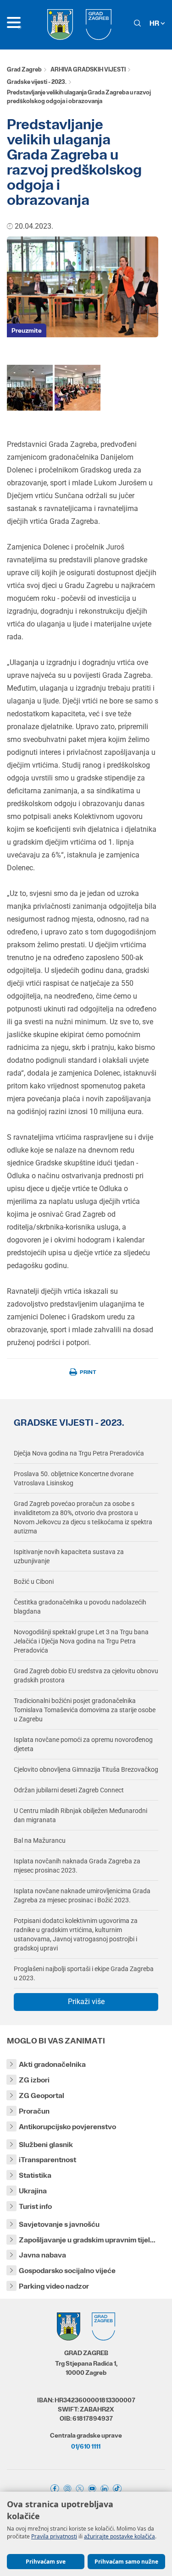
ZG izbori (34, 2080)
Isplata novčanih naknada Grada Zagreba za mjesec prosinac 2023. (77, 1866)
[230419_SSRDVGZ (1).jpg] (78, 387)
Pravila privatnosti (54, 2536)
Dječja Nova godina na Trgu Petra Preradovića (79, 1453)
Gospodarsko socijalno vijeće (67, 2271)
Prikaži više (86, 2002)
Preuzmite (27, 330)
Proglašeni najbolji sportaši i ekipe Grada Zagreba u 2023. (84, 1973)
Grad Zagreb (24, 69)
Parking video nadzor (54, 2286)
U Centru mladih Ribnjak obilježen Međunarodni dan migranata (80, 1815)
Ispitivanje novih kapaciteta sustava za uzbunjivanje (69, 1556)
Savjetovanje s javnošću (59, 2224)
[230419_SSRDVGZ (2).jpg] (30, 387)
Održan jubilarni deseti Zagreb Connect (69, 1790)
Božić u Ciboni (34, 1582)
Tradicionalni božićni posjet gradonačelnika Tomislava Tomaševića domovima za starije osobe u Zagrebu (85, 1710)
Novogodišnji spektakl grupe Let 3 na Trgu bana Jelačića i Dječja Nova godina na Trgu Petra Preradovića (81, 1641)
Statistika (35, 2175)
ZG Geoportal (42, 2095)
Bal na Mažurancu (40, 1840)
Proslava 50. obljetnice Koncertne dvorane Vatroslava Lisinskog (74, 1478)
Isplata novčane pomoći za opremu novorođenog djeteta (83, 1744)
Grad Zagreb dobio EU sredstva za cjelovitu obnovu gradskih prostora (86, 1675)
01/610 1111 (86, 2446)
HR (155, 23)
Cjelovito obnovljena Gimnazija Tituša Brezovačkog (86, 1769)
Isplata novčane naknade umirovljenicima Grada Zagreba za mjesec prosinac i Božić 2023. (82, 1895)
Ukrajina (33, 2191)
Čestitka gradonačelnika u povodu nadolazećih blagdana (80, 1607)
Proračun (34, 2111)
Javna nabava (42, 2255)
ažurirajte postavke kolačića (119, 2536)
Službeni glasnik (46, 2145)
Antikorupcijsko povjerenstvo (67, 2127)
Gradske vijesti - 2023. (37, 82)
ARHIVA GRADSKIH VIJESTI (88, 69)
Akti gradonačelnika (52, 2064)
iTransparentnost (47, 2160)
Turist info (35, 2206)
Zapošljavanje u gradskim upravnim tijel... (87, 2240)
